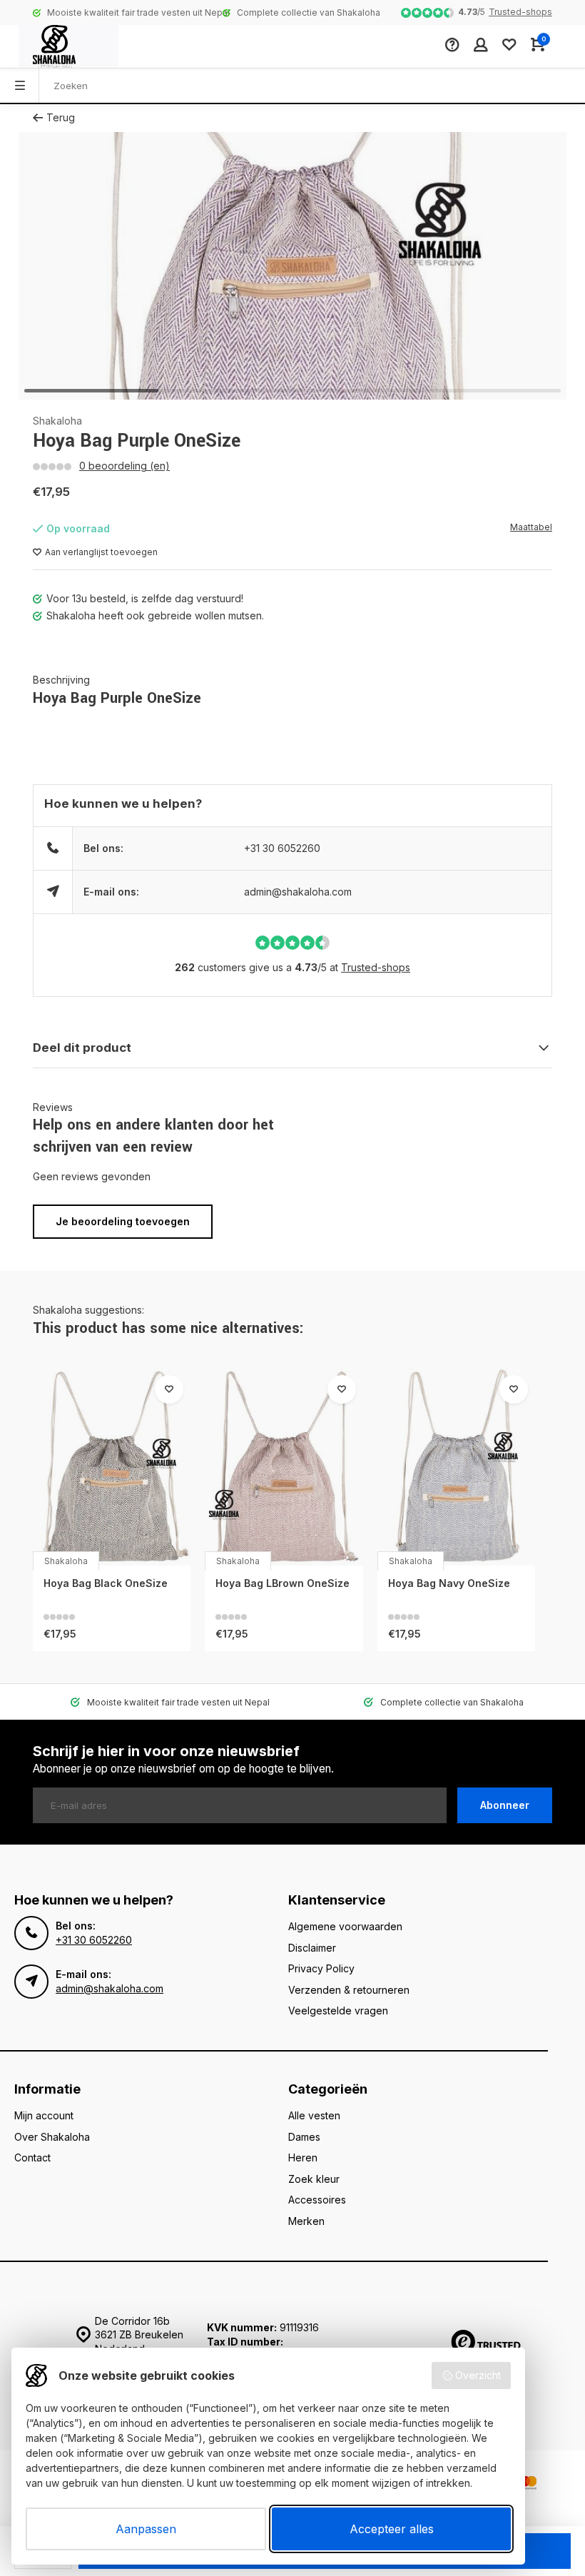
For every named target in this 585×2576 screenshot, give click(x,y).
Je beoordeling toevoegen (123, 1221)
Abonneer (505, 1805)
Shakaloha (57, 421)
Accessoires (317, 2200)
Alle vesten (314, 2115)
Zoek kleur (314, 2179)
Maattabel (531, 527)
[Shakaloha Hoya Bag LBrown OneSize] (284, 1467)
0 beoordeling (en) (124, 466)
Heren (303, 2157)
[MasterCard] (528, 2484)
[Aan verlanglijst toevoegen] (169, 1389)
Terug (61, 117)
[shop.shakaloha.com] (68, 46)
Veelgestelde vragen (338, 2010)
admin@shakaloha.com (298, 892)
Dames (304, 2137)
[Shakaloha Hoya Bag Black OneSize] (112, 1467)
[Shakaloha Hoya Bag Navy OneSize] (456, 1467)
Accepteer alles (392, 2529)
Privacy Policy (321, 1968)
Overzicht (478, 2375)
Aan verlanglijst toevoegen (101, 552)
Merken (306, 2221)
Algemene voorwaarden (345, 1926)
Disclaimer (312, 1948)
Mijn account (44, 2115)
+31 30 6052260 (282, 848)
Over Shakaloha (52, 2137)
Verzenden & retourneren (349, 1990)
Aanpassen (146, 2529)
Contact (32, 2157)
